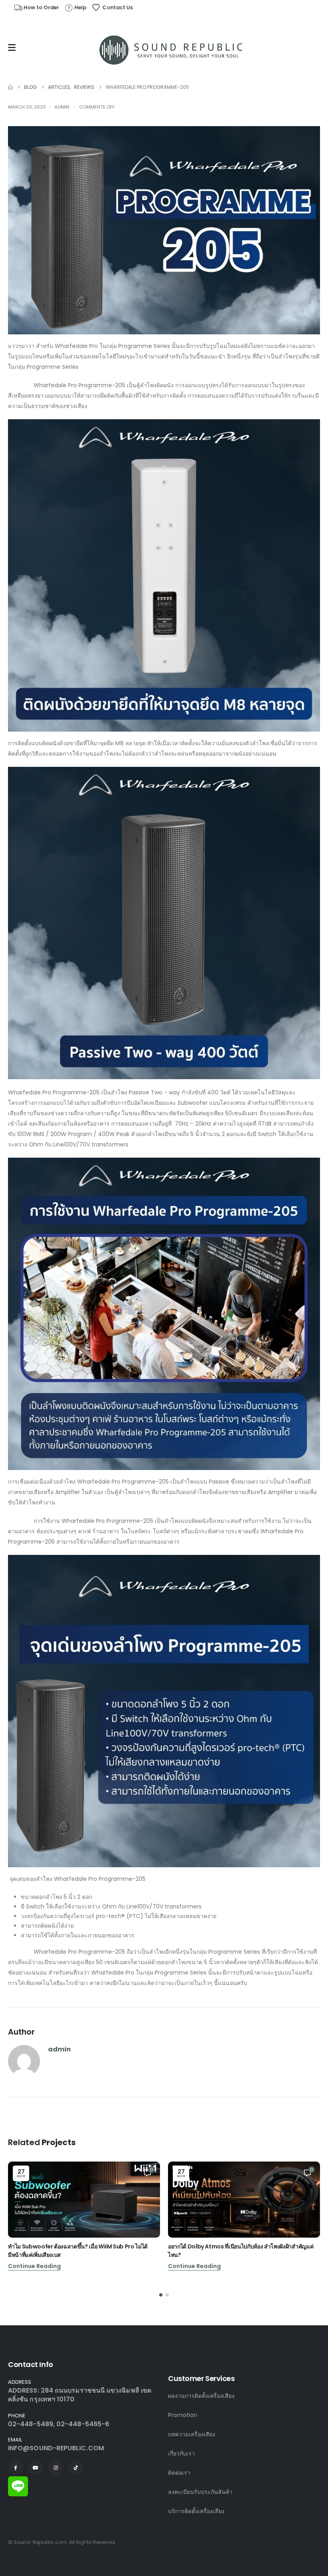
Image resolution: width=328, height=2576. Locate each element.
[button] (161, 2295)
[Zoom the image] (18, 2481)
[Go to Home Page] (10, 87)
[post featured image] (84, 2200)
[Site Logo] (172, 50)
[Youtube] (36, 2467)
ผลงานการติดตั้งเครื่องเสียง (201, 2396)
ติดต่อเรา (179, 2473)
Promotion (183, 2415)
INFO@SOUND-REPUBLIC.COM (56, 2448)
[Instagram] (56, 2467)
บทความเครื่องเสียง (192, 2434)
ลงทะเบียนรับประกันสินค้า (200, 2492)
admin (62, 107)
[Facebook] (16, 2467)
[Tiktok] (76, 2467)
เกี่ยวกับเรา (181, 2453)
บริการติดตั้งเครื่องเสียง (196, 2511)
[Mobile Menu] (14, 48)
